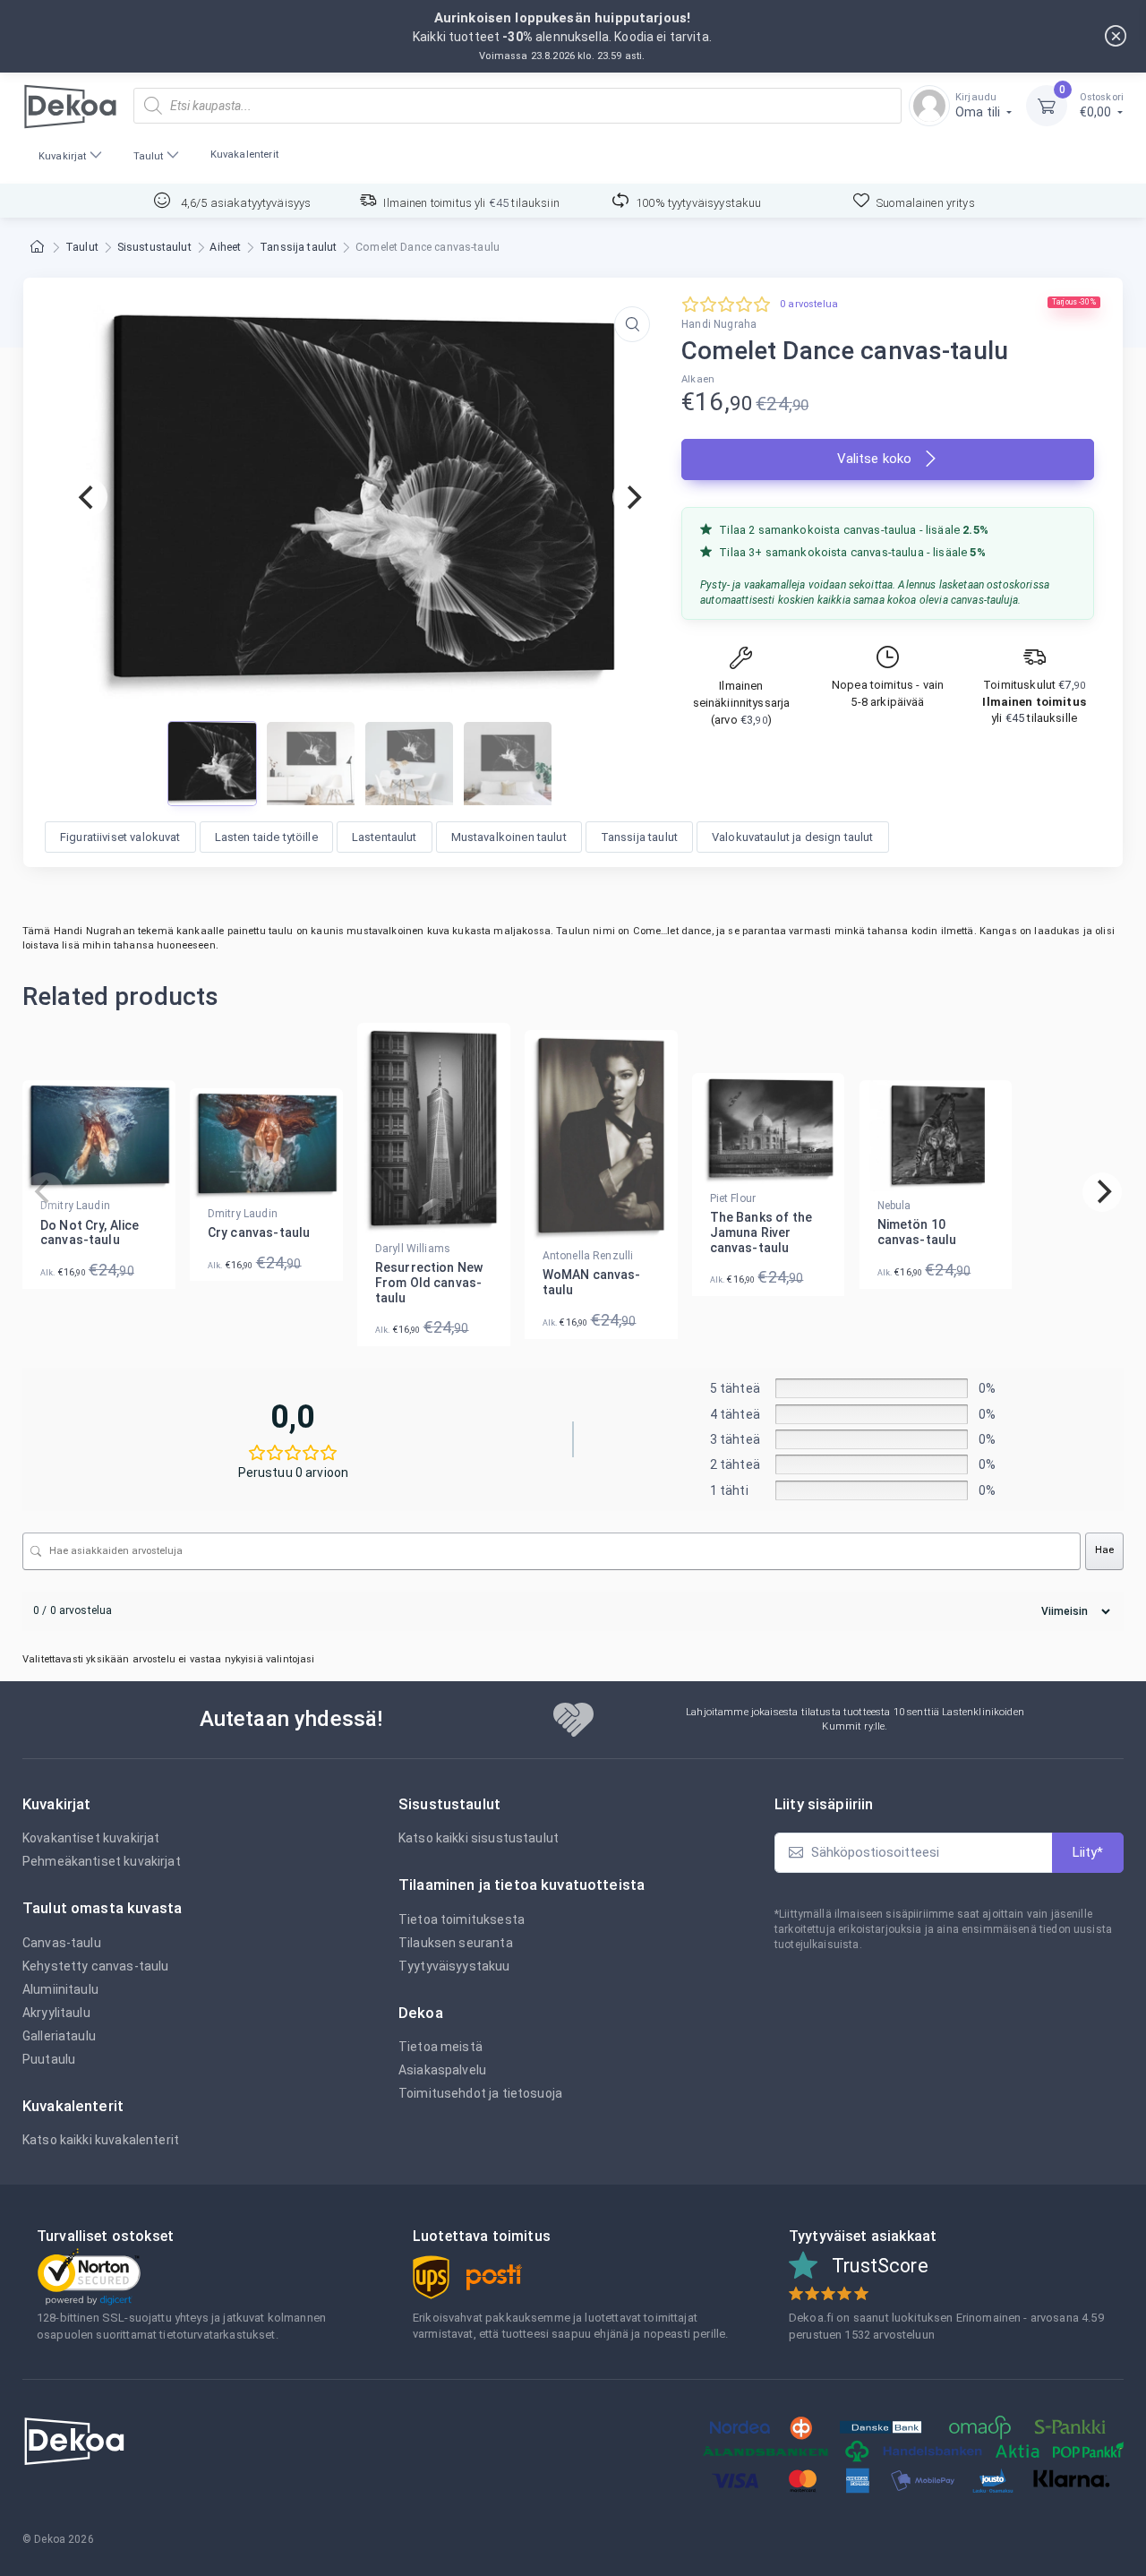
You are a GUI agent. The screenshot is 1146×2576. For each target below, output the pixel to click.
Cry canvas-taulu (259, 1232)
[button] (632, 324)
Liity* (1088, 1852)
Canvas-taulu (62, 1943)
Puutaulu (49, 2059)
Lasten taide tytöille (266, 837)
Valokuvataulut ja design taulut (793, 837)
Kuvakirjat (63, 156)
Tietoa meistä (440, 2047)
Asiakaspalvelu (442, 2070)
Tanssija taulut (298, 247)
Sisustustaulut (154, 247)
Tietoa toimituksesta (462, 1919)
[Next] (632, 497)
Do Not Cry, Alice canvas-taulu (90, 1233)
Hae (1104, 1550)
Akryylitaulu (56, 2013)
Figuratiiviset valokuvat (120, 837)
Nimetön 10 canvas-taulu (917, 1232)
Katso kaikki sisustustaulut (479, 1838)
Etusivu (38, 248)
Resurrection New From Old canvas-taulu (429, 1283)
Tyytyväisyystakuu (454, 1966)
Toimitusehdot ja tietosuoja (480, 2093)
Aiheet (225, 247)
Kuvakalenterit (244, 155)
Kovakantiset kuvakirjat (91, 1838)
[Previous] (88, 497)
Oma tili (979, 105)
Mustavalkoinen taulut (509, 837)
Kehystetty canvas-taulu (95, 1966)
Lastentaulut (385, 837)
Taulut (149, 156)
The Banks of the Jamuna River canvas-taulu (761, 1232)
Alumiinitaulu (60, 1989)
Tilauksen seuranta (456, 1943)
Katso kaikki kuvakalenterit (101, 2140)
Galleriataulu (59, 2036)
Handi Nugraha (719, 324)
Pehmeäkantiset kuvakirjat (102, 1861)
